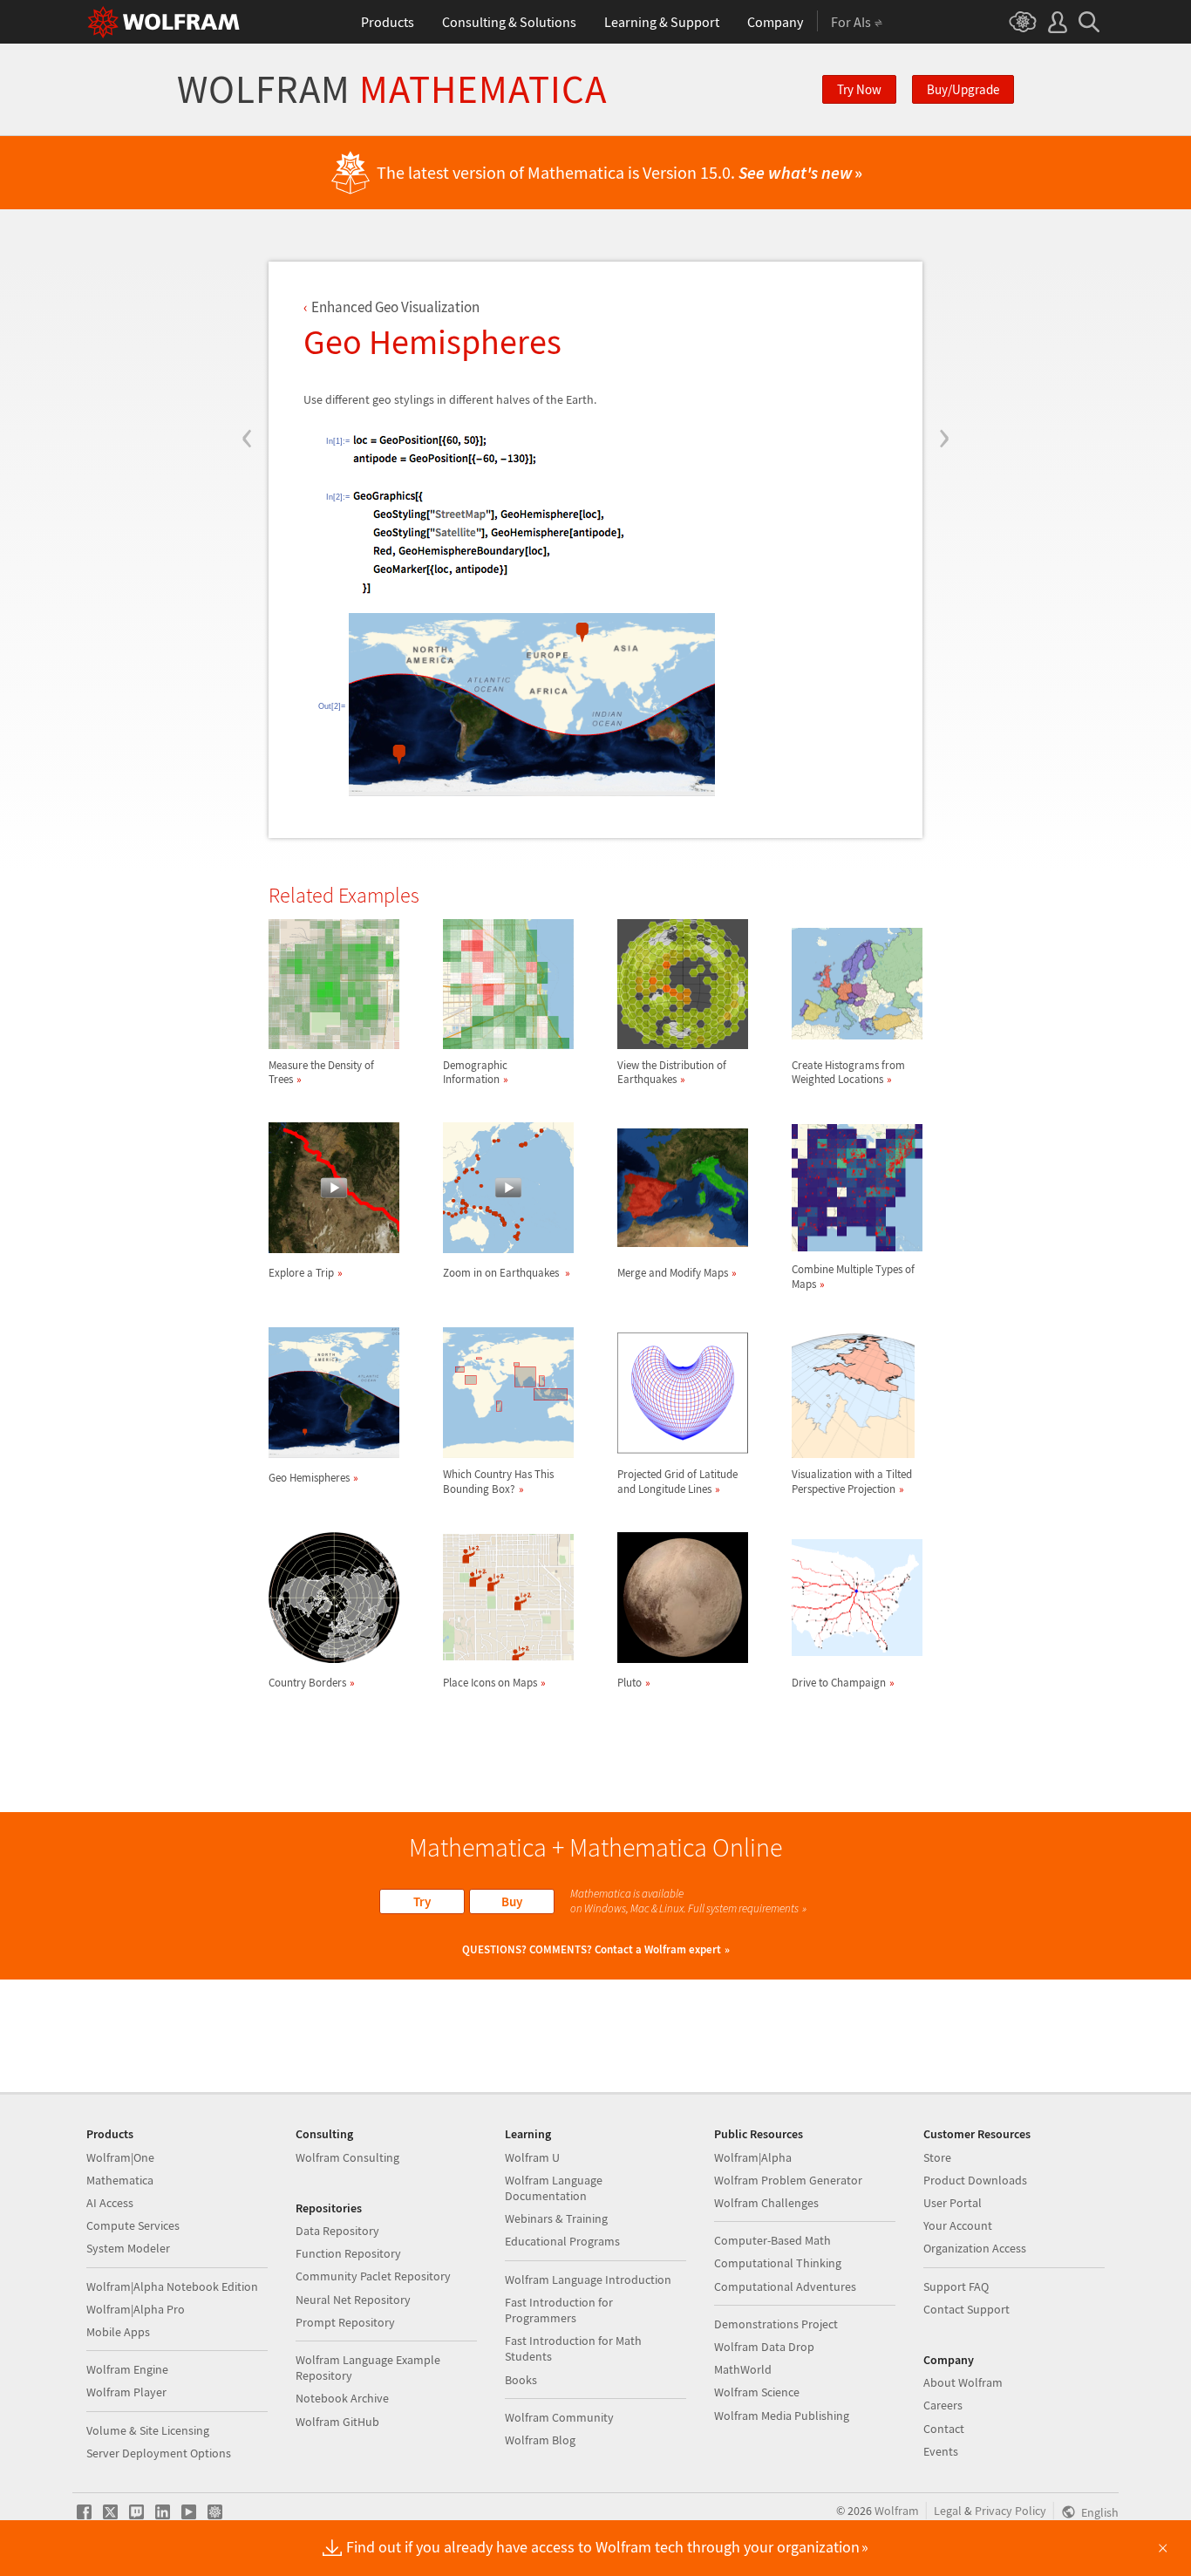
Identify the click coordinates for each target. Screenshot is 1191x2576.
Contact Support (966, 2309)
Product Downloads (975, 2180)
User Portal (953, 2203)
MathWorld (743, 2369)
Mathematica (120, 2180)
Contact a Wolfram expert (658, 1949)
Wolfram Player (126, 2392)
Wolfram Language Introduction (588, 2280)
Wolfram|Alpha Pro (136, 2309)
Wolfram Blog (540, 2440)
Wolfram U (532, 2157)
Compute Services (133, 2225)
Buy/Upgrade (963, 89)
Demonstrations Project (776, 2324)
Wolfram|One (120, 2157)
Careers (943, 2405)
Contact (944, 2429)
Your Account (958, 2225)
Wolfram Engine (127, 2369)
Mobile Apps (118, 2332)
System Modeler (128, 2248)
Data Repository (337, 2231)
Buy (512, 1901)
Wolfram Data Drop (764, 2347)
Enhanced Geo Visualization (395, 307)
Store (937, 2157)
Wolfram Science (757, 2392)
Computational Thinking (778, 2263)
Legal (948, 2511)
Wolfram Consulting (347, 2157)
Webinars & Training (556, 2218)
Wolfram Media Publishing (782, 2416)
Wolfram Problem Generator (788, 2180)
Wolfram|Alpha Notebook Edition (172, 2286)
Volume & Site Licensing (148, 2430)
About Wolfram (963, 2382)
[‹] (247, 333)
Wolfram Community (559, 2417)
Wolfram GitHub (337, 2422)
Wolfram (392, 89)
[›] (944, 333)
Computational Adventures (785, 2286)
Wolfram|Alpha (753, 2157)
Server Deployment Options (159, 2453)
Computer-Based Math (772, 2240)
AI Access (110, 2203)
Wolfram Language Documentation (554, 2188)
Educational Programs (562, 2241)
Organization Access (975, 2248)
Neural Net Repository (353, 2300)
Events (941, 2451)
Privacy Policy (1011, 2511)
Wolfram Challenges (766, 2203)
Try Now (859, 89)
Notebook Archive (342, 2398)
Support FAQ (956, 2286)
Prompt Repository (345, 2322)
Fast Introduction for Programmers (559, 2310)
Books (521, 2380)
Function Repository (348, 2253)
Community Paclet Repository (373, 2276)
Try (422, 1901)
